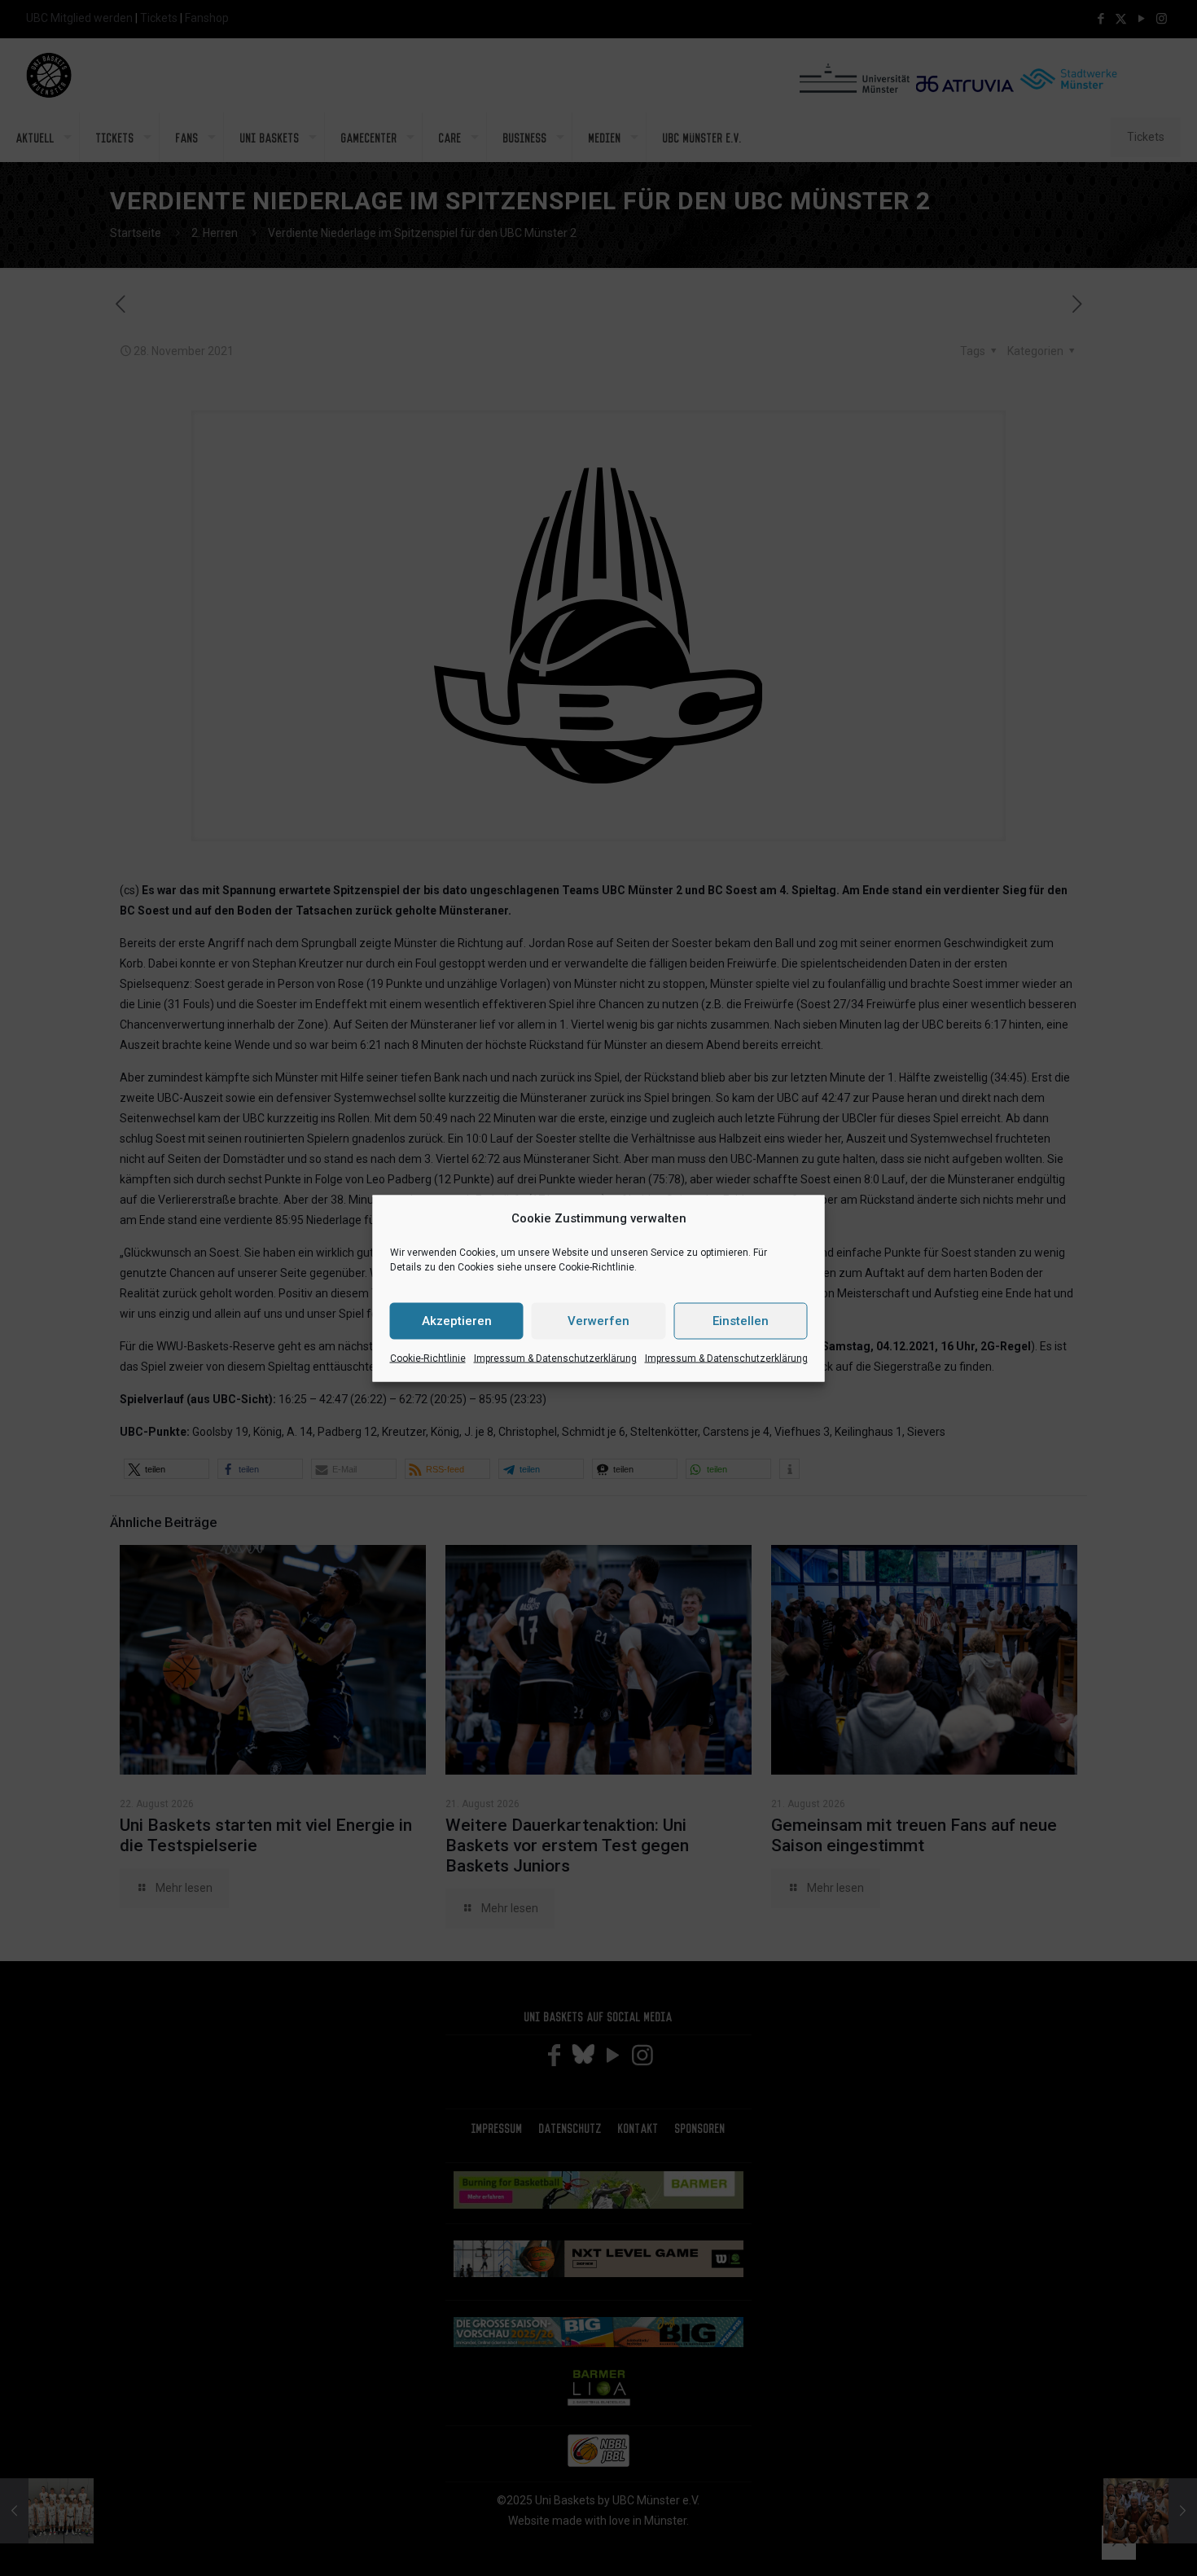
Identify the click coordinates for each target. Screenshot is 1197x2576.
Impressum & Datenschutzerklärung (555, 1358)
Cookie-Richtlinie (428, 1358)
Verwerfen (598, 1321)
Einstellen (741, 1321)
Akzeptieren (457, 1321)
